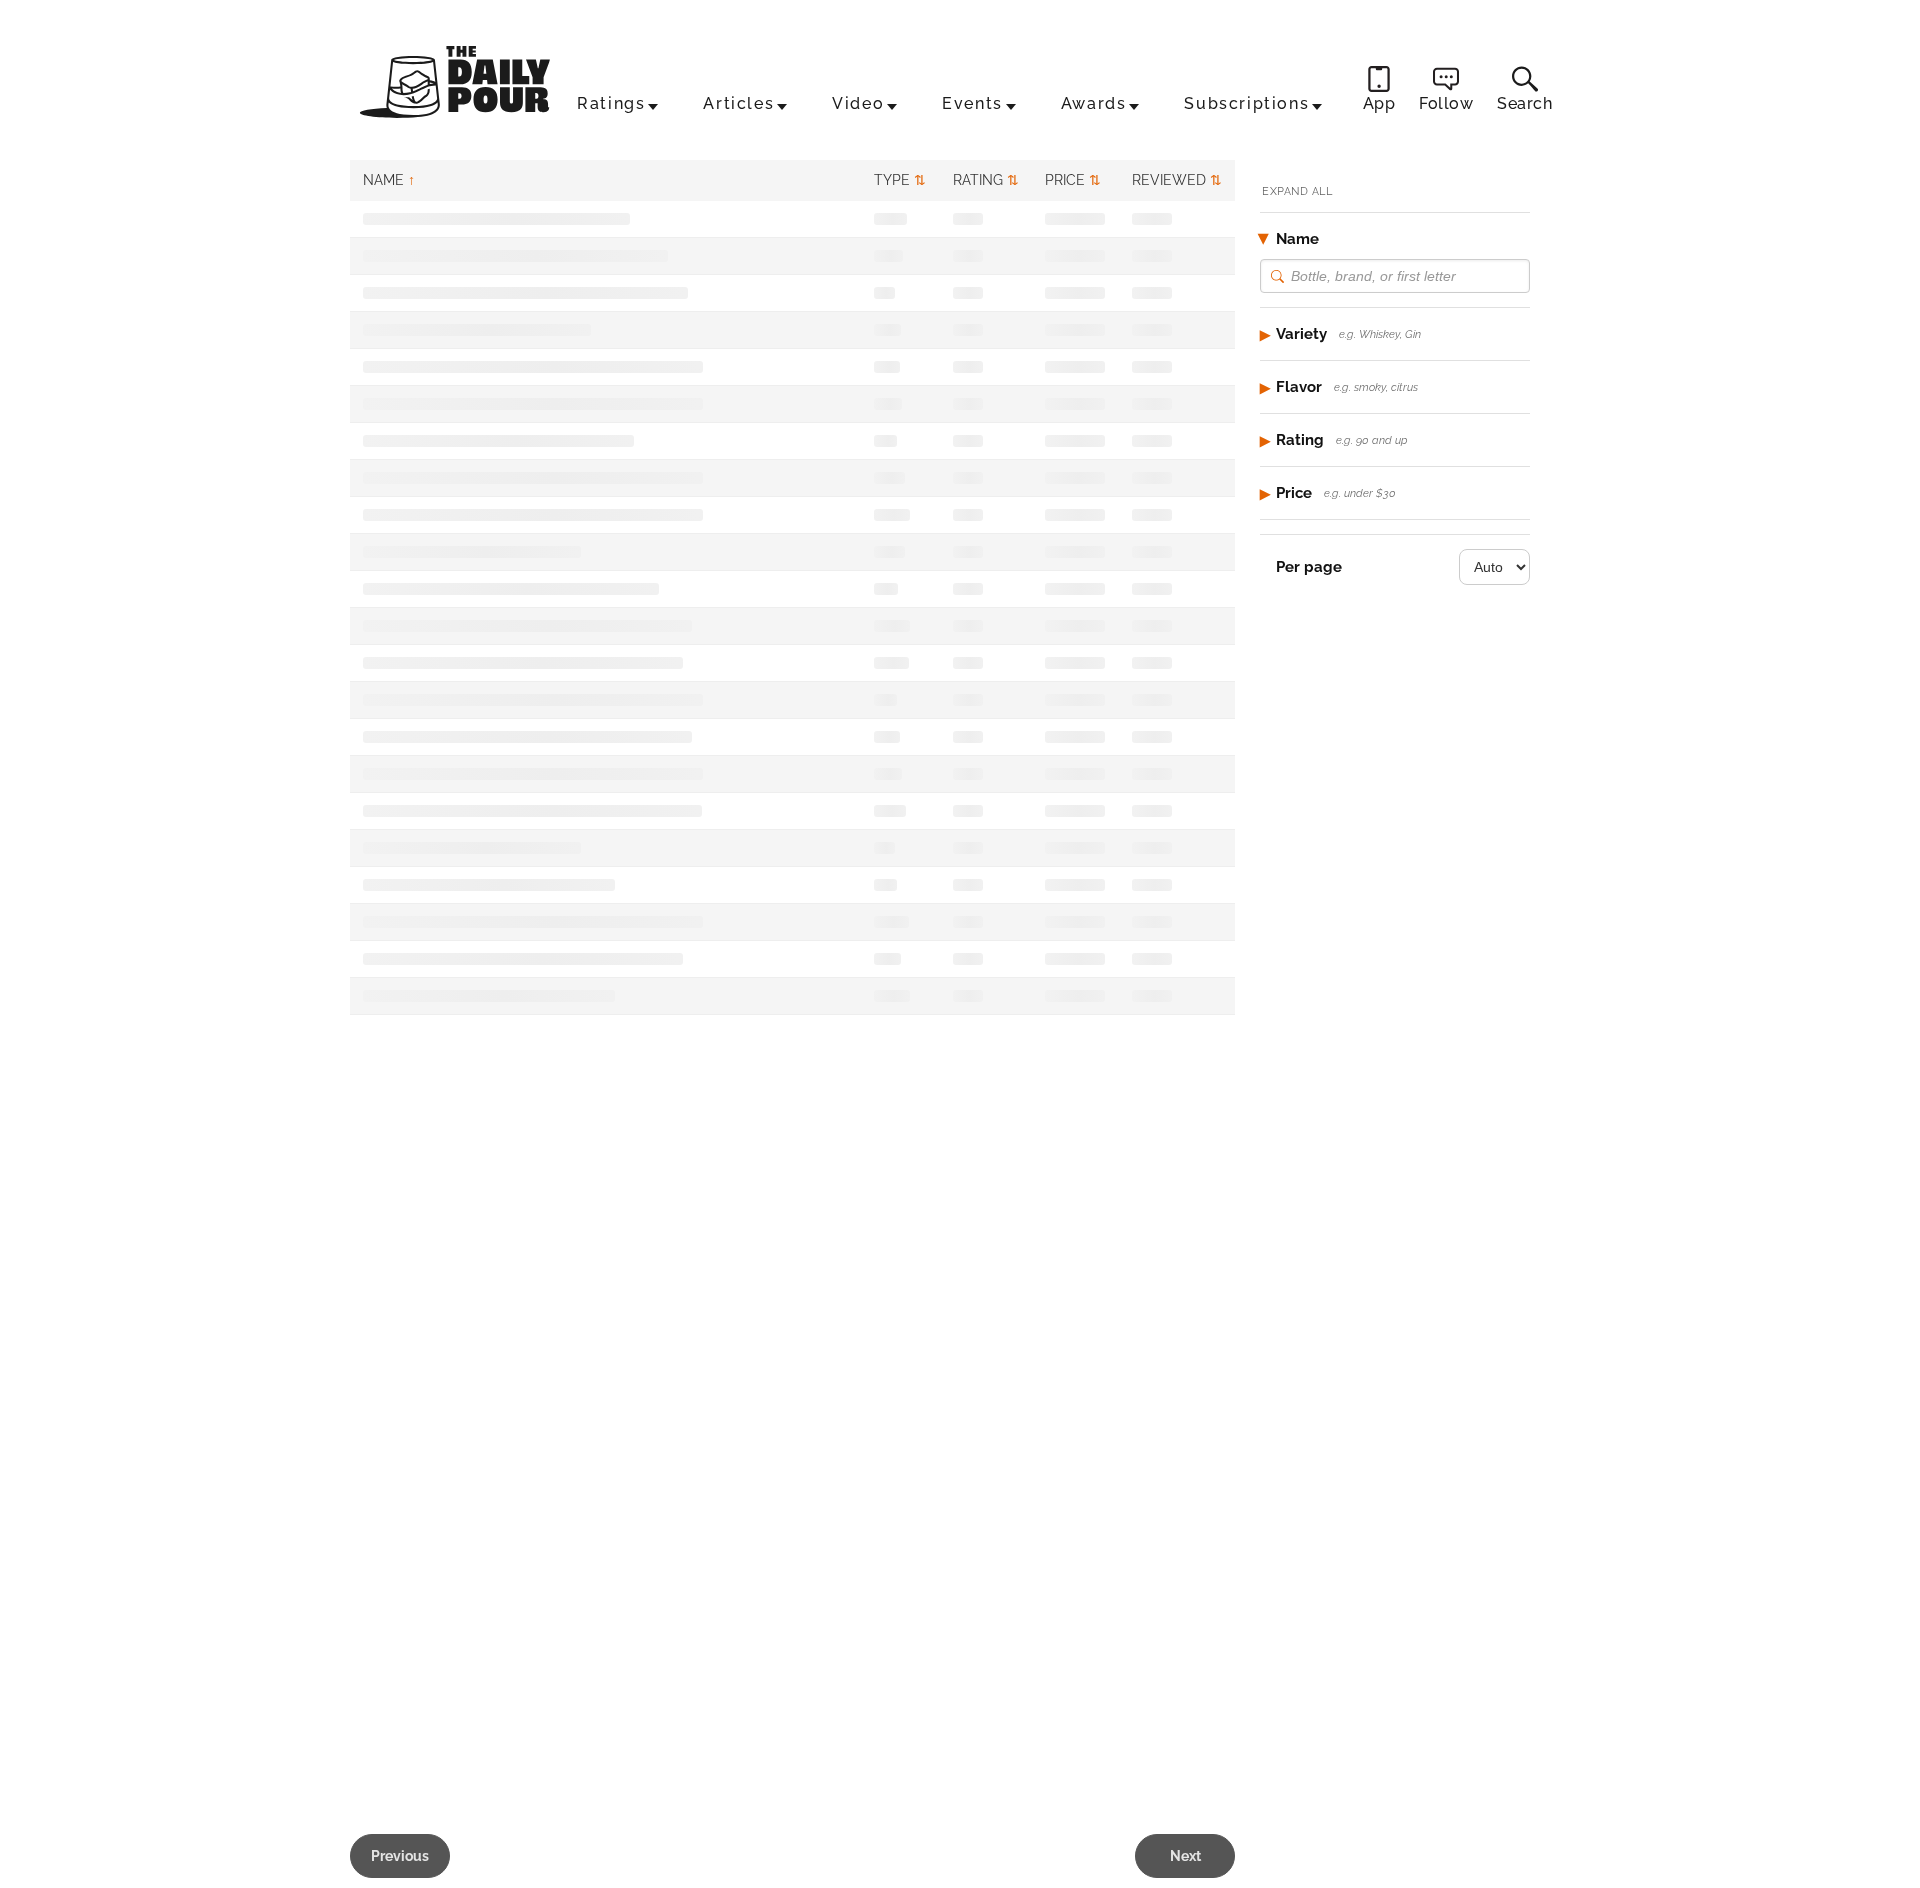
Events (972, 103)
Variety (1348, 334)
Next (1185, 1856)
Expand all (1297, 191)
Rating (1342, 440)
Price (1336, 493)
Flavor (1347, 387)
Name (1297, 239)
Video (858, 103)
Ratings (611, 103)
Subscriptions (1246, 103)
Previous (400, 1856)
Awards (1094, 103)
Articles (738, 103)
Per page (1309, 567)
